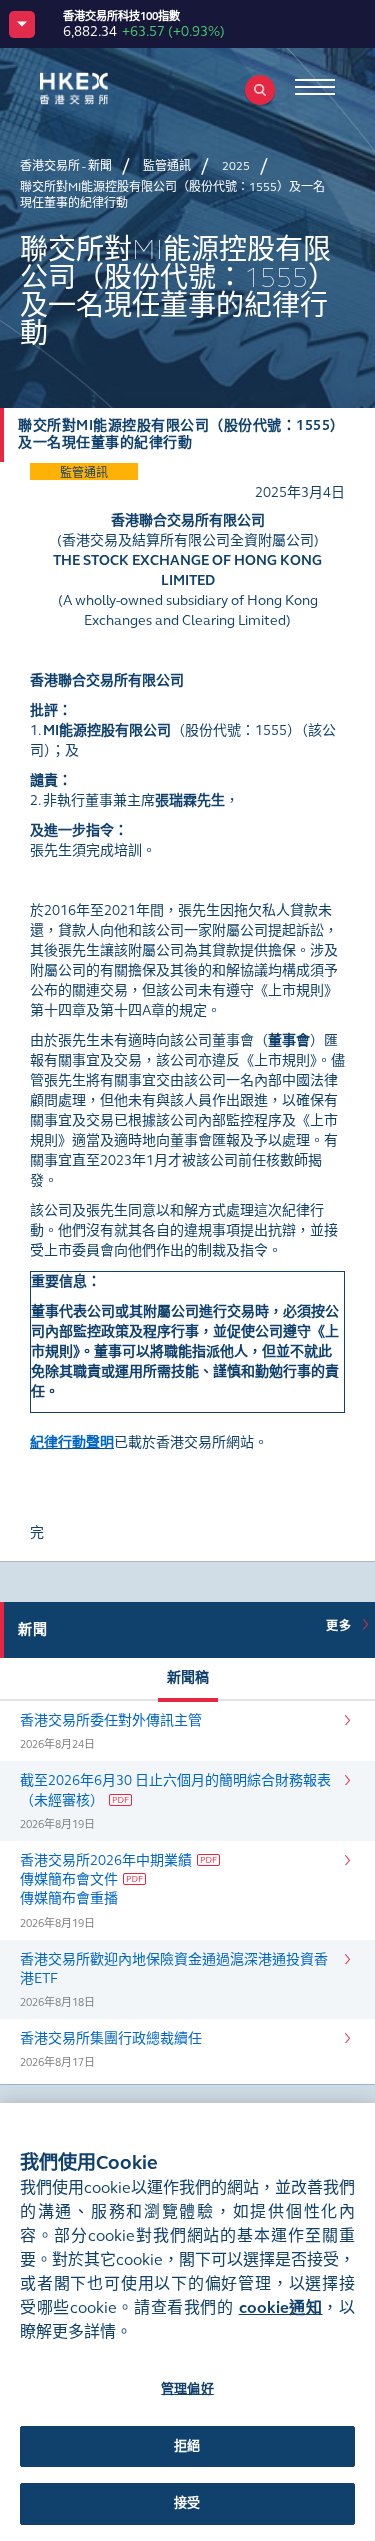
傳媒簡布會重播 (69, 1898)
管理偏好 (187, 2389)
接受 (187, 2503)
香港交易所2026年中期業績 (106, 1860)
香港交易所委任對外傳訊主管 (111, 1720)
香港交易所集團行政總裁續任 (111, 2038)
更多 (342, 1626)
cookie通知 (281, 2307)
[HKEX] (105, 88)
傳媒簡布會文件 (69, 1879)
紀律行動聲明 (72, 1442)
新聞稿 (188, 1677)
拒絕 (187, 2446)
